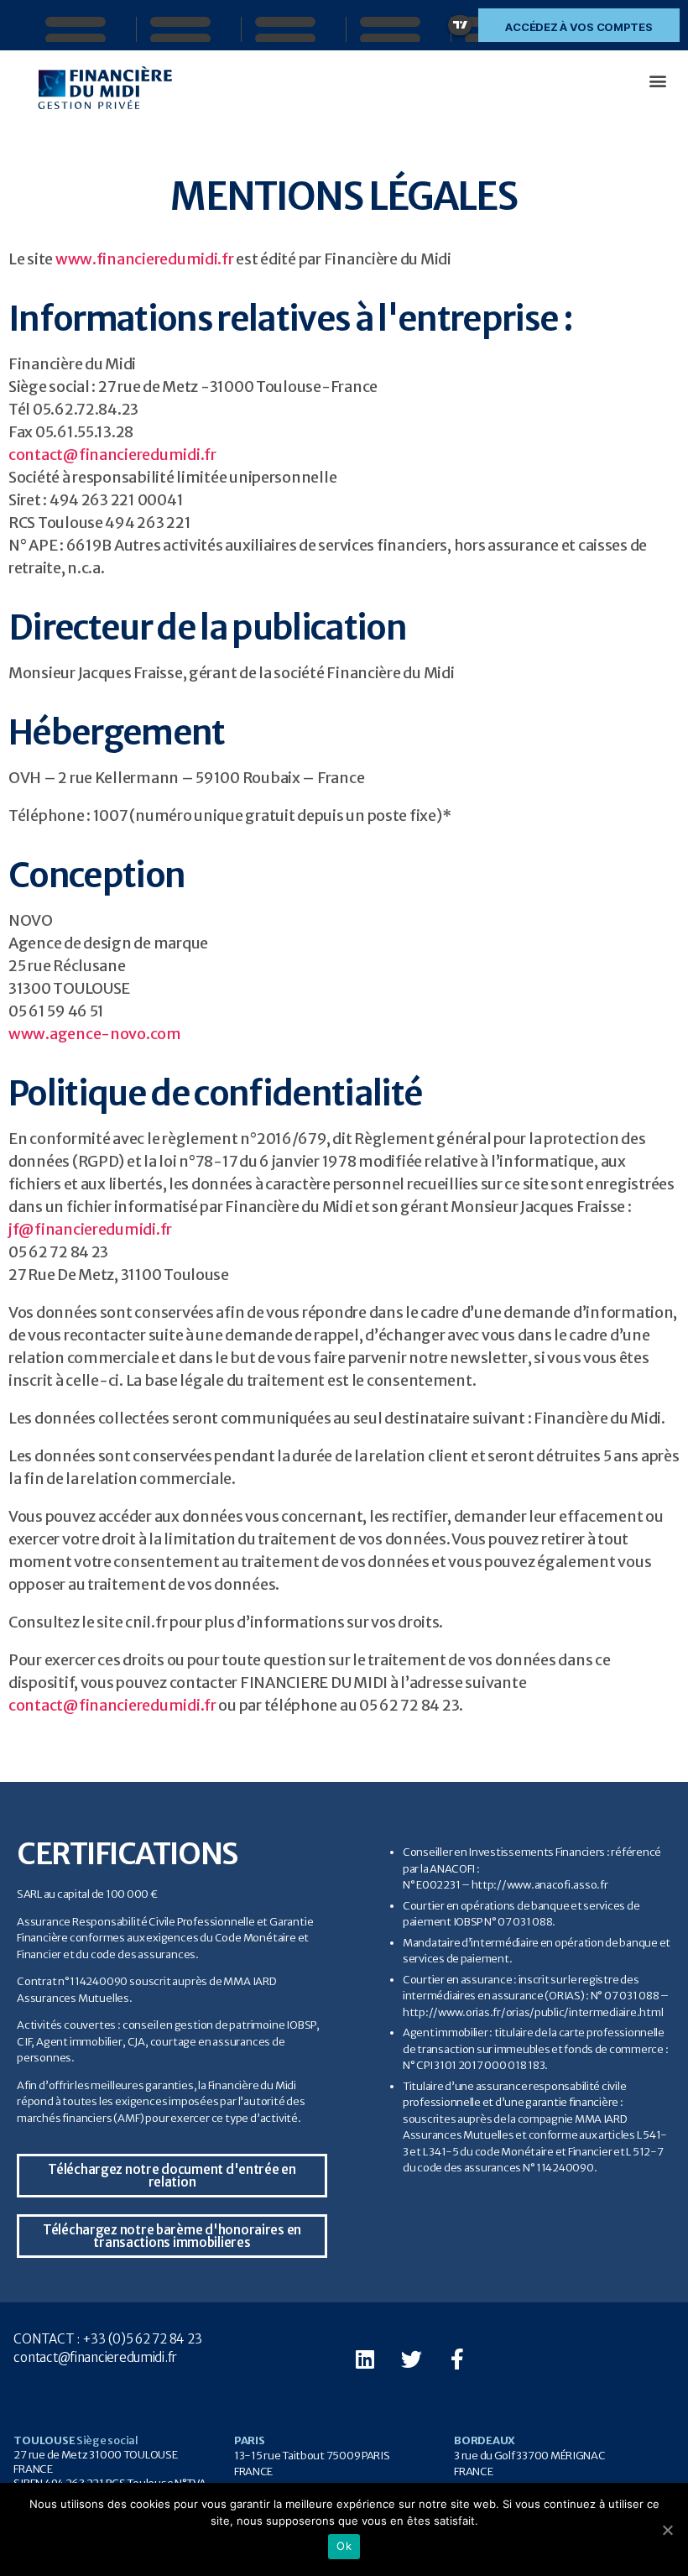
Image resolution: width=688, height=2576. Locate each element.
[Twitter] (411, 2359)
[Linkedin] (365, 2359)
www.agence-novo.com (95, 1034)
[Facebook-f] (457, 2359)
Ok (344, 2546)
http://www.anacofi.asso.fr (540, 1885)
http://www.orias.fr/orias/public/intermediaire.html (533, 2012)
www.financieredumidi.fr (145, 259)
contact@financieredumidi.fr (112, 455)
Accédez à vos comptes (579, 27)
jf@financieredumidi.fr (90, 1229)
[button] (657, 80)
